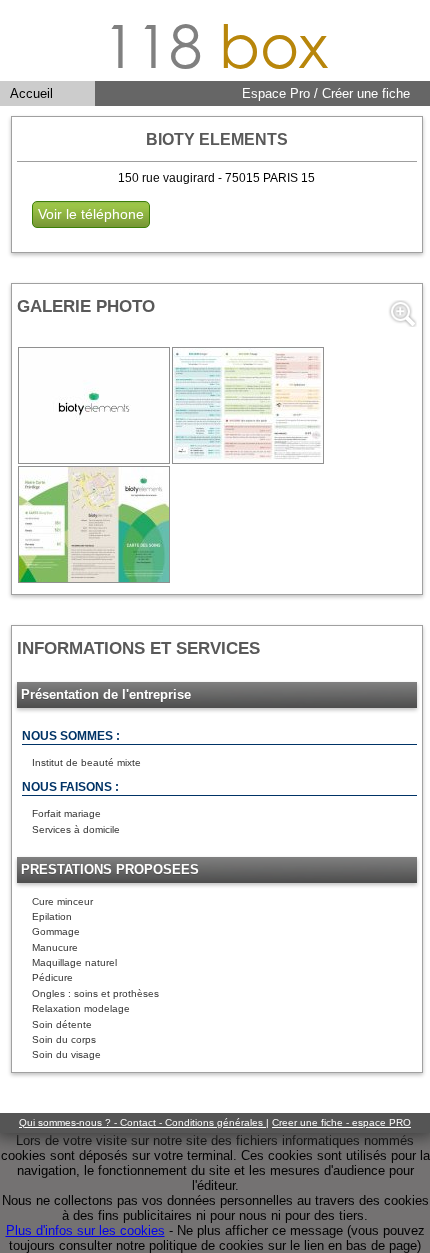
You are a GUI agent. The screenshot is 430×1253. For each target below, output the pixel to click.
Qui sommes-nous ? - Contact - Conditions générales (142, 1122)
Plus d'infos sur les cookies (85, 1230)
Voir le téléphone (91, 214)
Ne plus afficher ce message (260, 1230)
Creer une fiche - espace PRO (341, 1122)
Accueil (31, 93)
